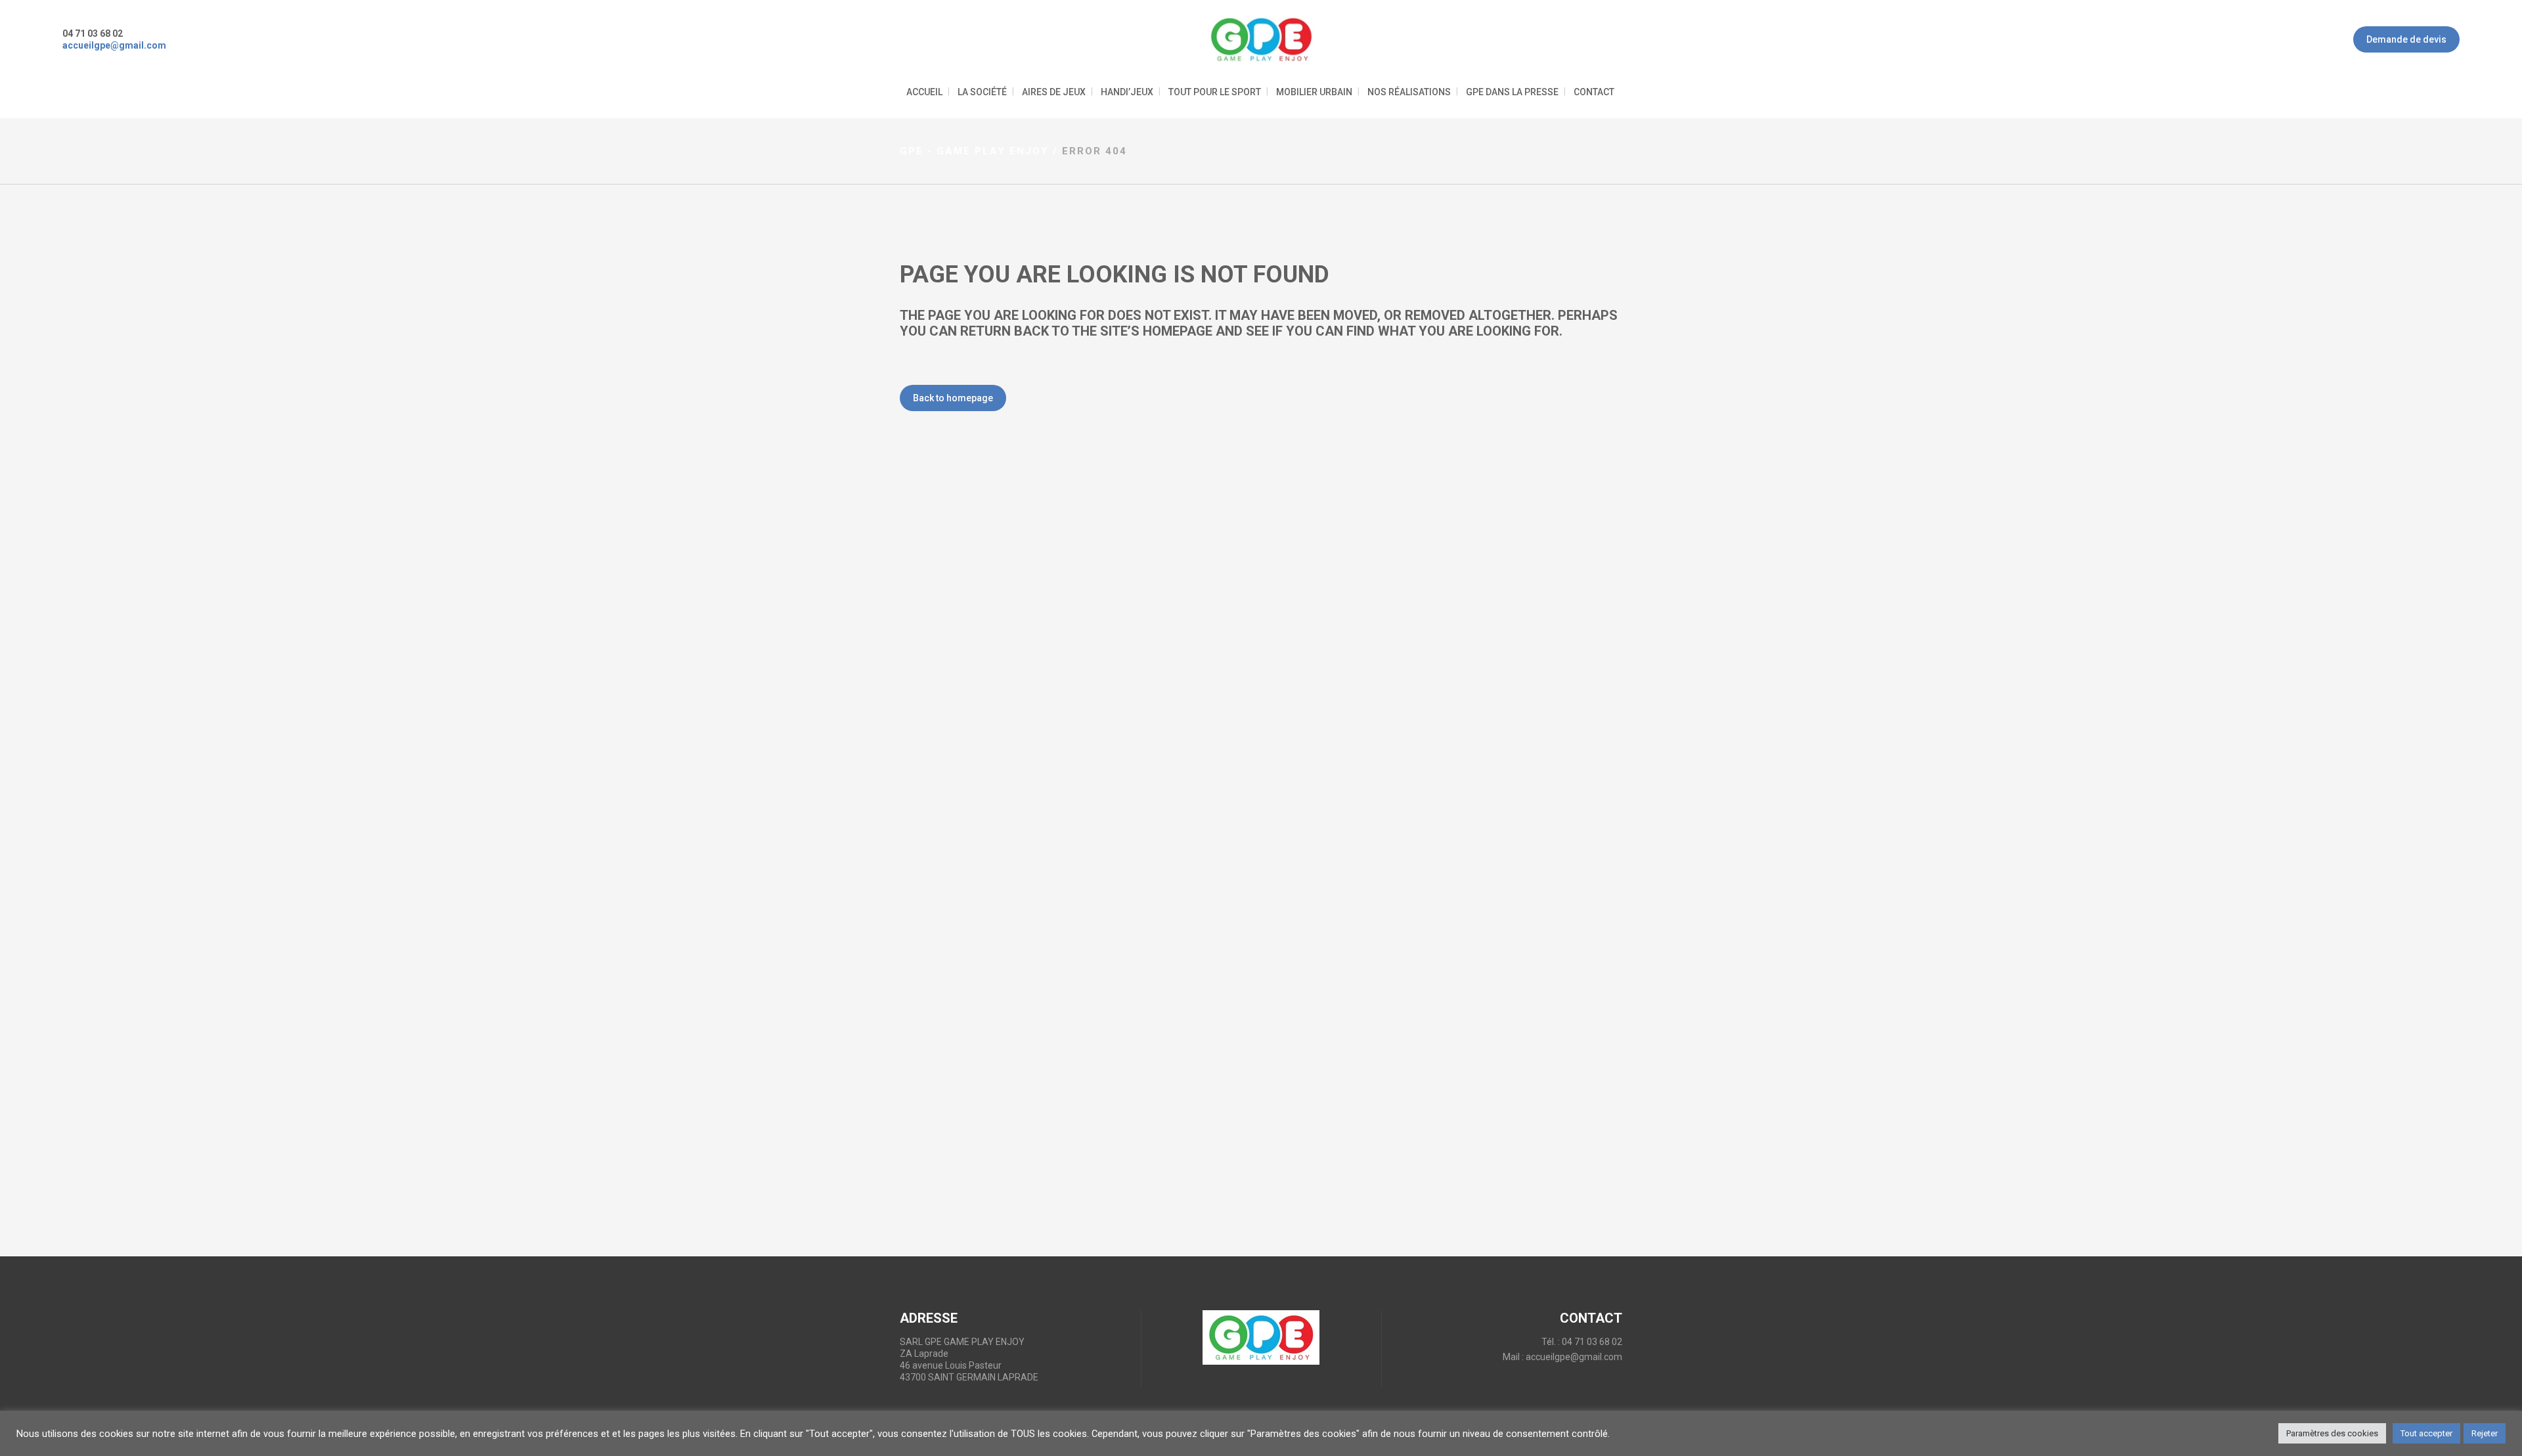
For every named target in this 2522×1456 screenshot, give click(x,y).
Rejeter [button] (2485, 1433)
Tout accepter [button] (2426, 1433)
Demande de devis (2406, 39)
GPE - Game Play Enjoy (974, 151)
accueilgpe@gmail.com (1574, 1357)
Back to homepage (953, 398)
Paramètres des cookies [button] (2332, 1433)
